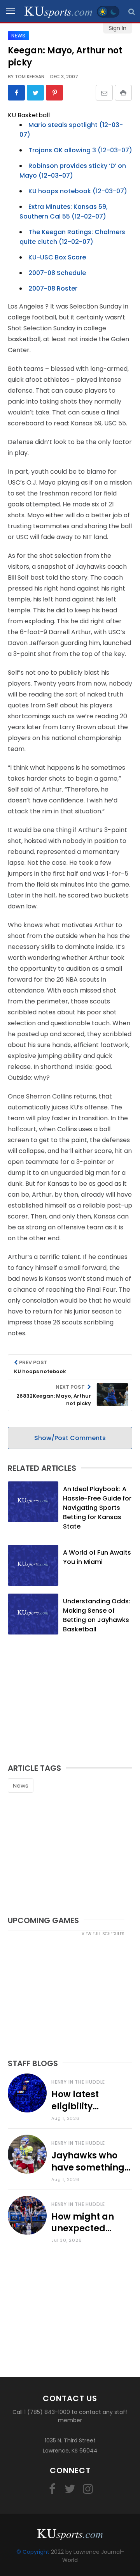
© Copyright (33, 2552)
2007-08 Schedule (57, 273)
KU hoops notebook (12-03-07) (78, 191)
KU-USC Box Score (57, 257)
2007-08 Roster (53, 288)
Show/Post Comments (70, 1438)
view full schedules (103, 1934)
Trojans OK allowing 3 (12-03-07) (80, 150)
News (21, 1785)
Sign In (118, 28)
